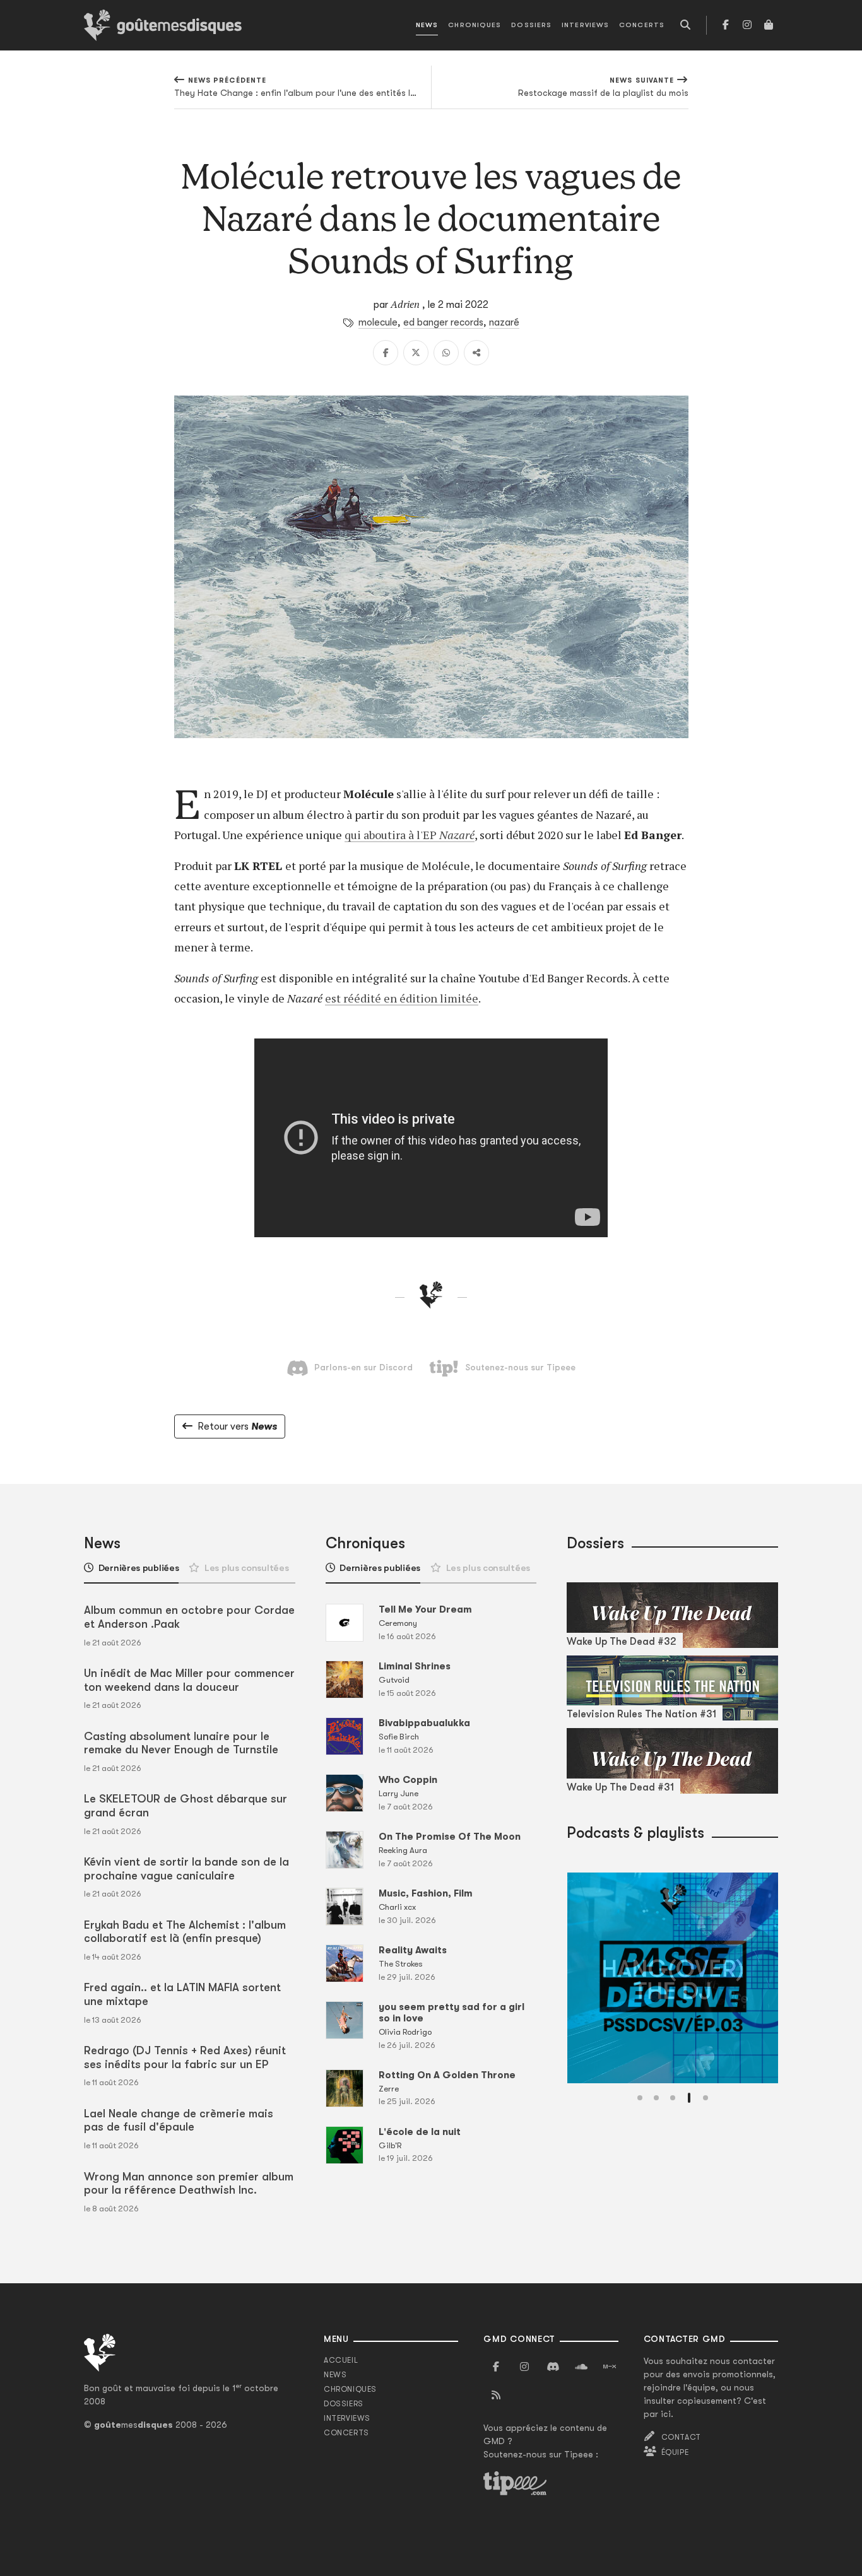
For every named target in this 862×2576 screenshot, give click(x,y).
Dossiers (531, 25)
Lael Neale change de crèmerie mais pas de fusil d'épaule (179, 2120)
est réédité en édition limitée (402, 998)
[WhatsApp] (446, 353)
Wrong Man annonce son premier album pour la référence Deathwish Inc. (189, 2184)
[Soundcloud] (581, 2367)
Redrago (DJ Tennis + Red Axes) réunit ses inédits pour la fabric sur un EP (185, 2057)
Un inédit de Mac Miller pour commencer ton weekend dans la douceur (189, 1680)
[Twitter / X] (416, 353)
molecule (378, 322)
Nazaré (457, 835)
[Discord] (553, 2367)
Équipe (675, 2452)
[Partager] (476, 353)
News (427, 25)
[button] (640, 2098)
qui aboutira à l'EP (392, 835)
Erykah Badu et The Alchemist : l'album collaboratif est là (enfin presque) (185, 1932)
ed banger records (443, 322)
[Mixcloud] (610, 2367)
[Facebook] (726, 25)
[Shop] (769, 25)
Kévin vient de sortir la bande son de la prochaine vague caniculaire (186, 1869)
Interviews (585, 25)
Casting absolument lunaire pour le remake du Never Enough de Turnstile (181, 1743)
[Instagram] (747, 25)
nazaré (504, 322)
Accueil (341, 2360)
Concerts (642, 25)
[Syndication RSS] (496, 2396)
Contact (681, 2437)
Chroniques (475, 25)
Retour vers (237, 1426)
